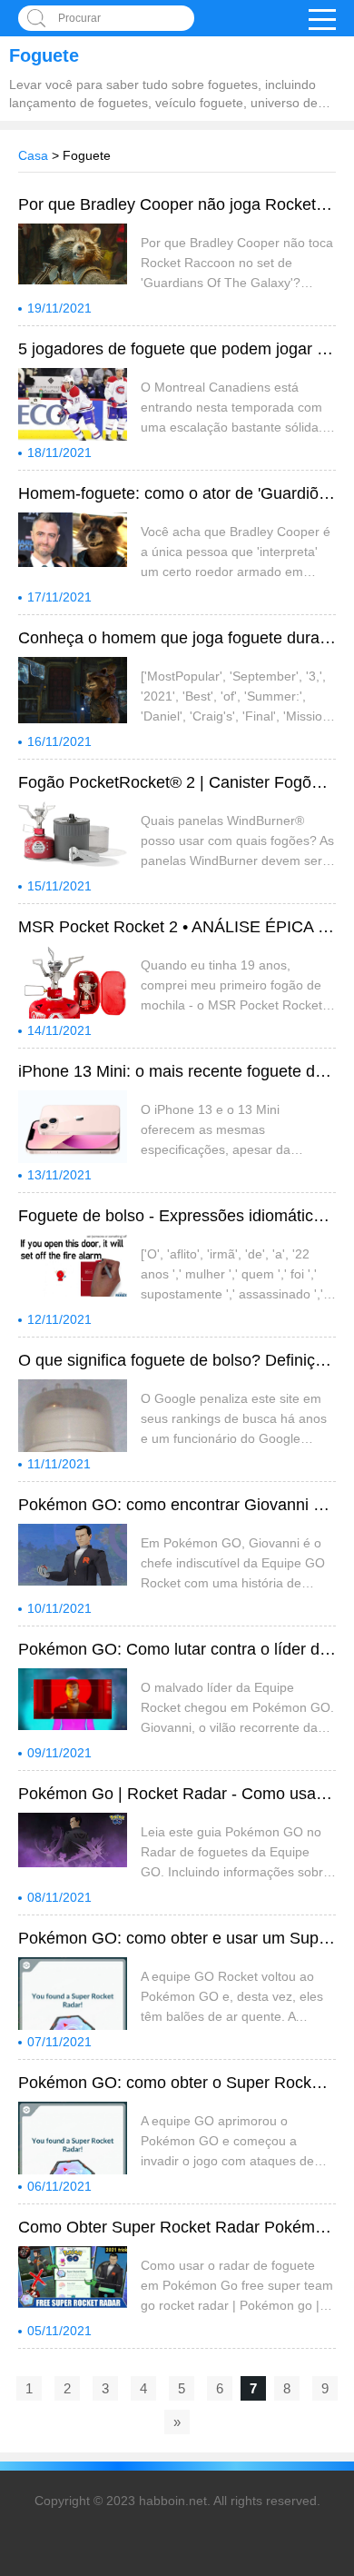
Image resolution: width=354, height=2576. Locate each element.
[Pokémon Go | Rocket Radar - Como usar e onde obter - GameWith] (73, 1862)
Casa (33, 155)
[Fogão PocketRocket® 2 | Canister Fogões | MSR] (73, 862)
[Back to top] (335, 2300)
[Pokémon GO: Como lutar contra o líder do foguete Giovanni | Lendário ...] (73, 1725)
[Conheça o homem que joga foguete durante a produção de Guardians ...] (73, 718)
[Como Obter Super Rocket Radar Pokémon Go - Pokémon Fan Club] (73, 2303)
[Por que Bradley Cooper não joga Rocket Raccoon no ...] (73, 279)
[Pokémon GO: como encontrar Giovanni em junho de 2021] (73, 1581)
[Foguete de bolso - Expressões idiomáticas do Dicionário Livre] (73, 1292)
